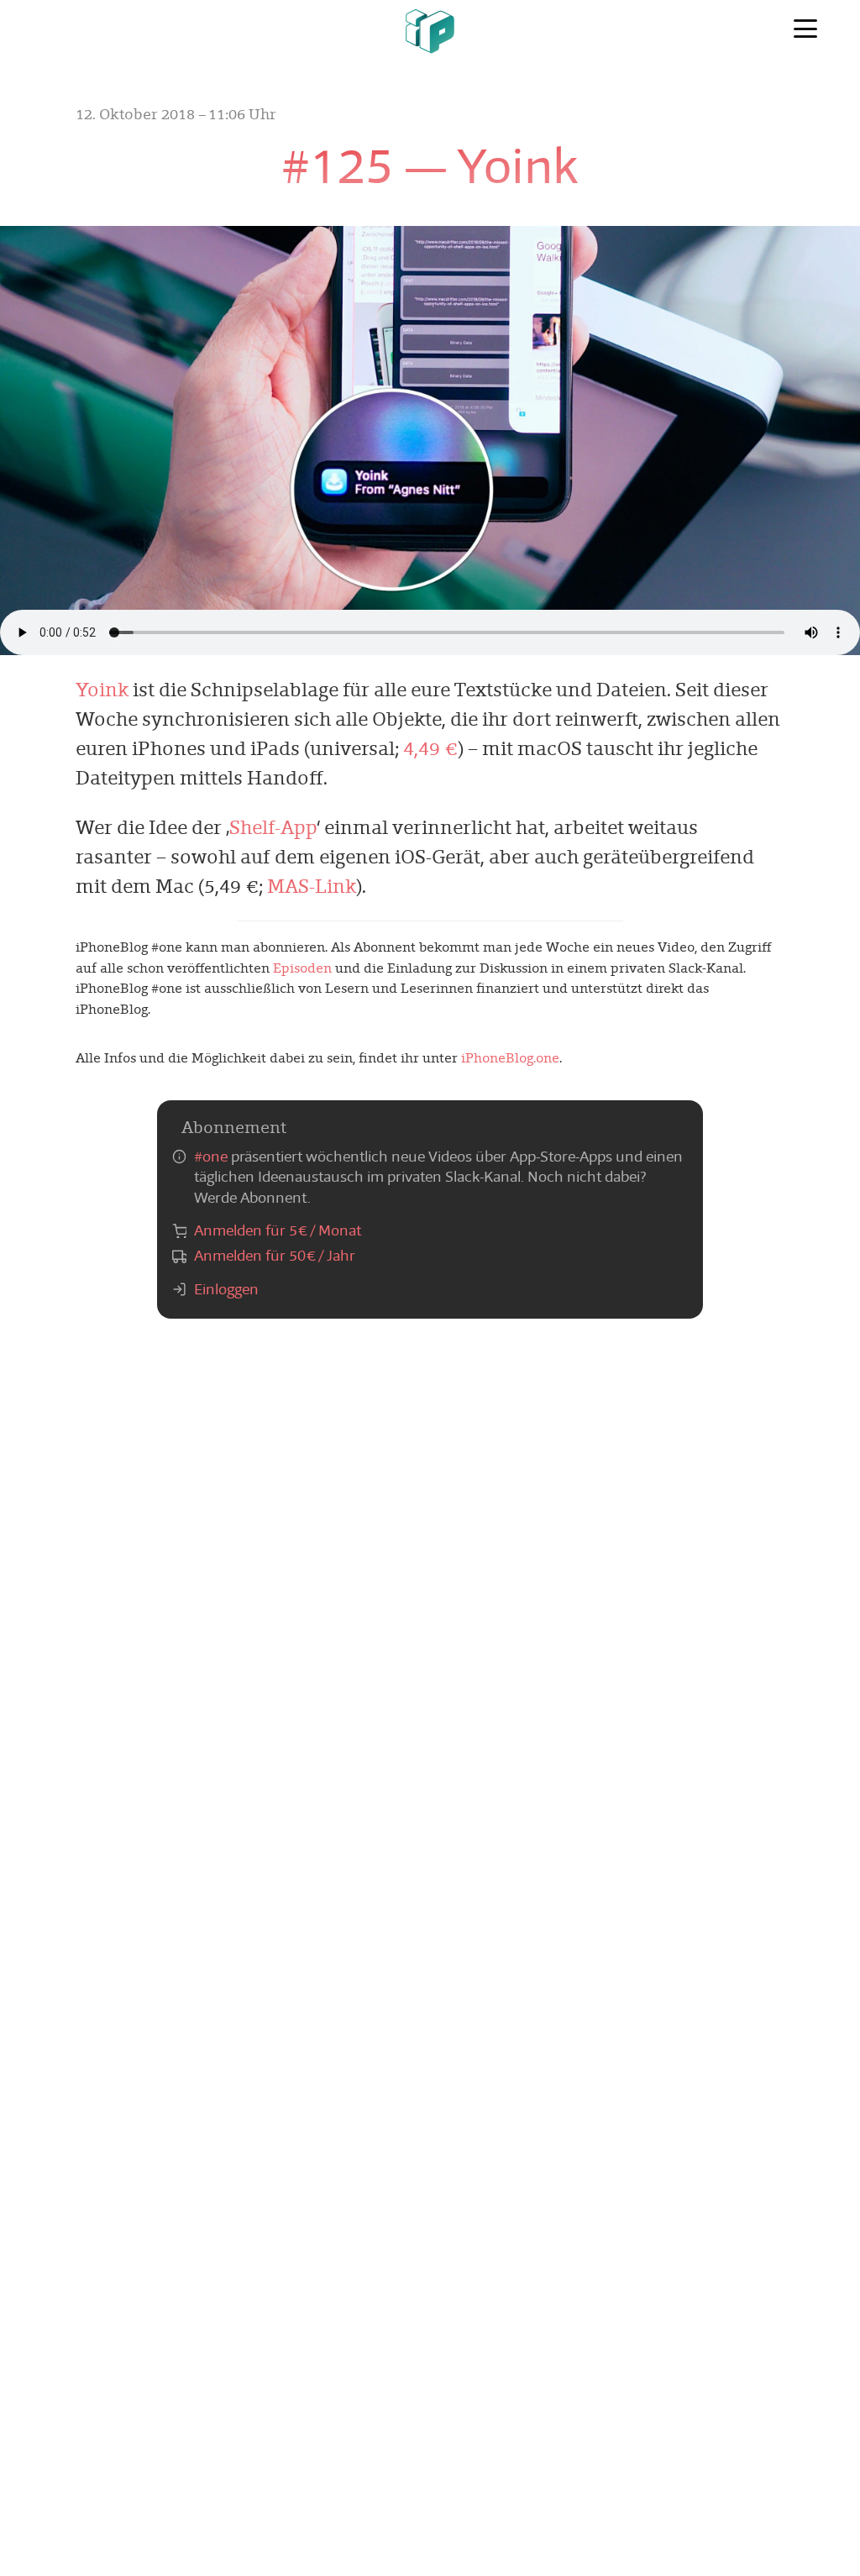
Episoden (302, 968)
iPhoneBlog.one (510, 1058)
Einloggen (226, 1289)
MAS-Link (312, 886)
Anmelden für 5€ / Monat (278, 1230)
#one (211, 1157)
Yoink (102, 690)
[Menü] (805, 29)
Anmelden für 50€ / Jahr (275, 1256)
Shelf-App (273, 827)
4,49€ (430, 748)
